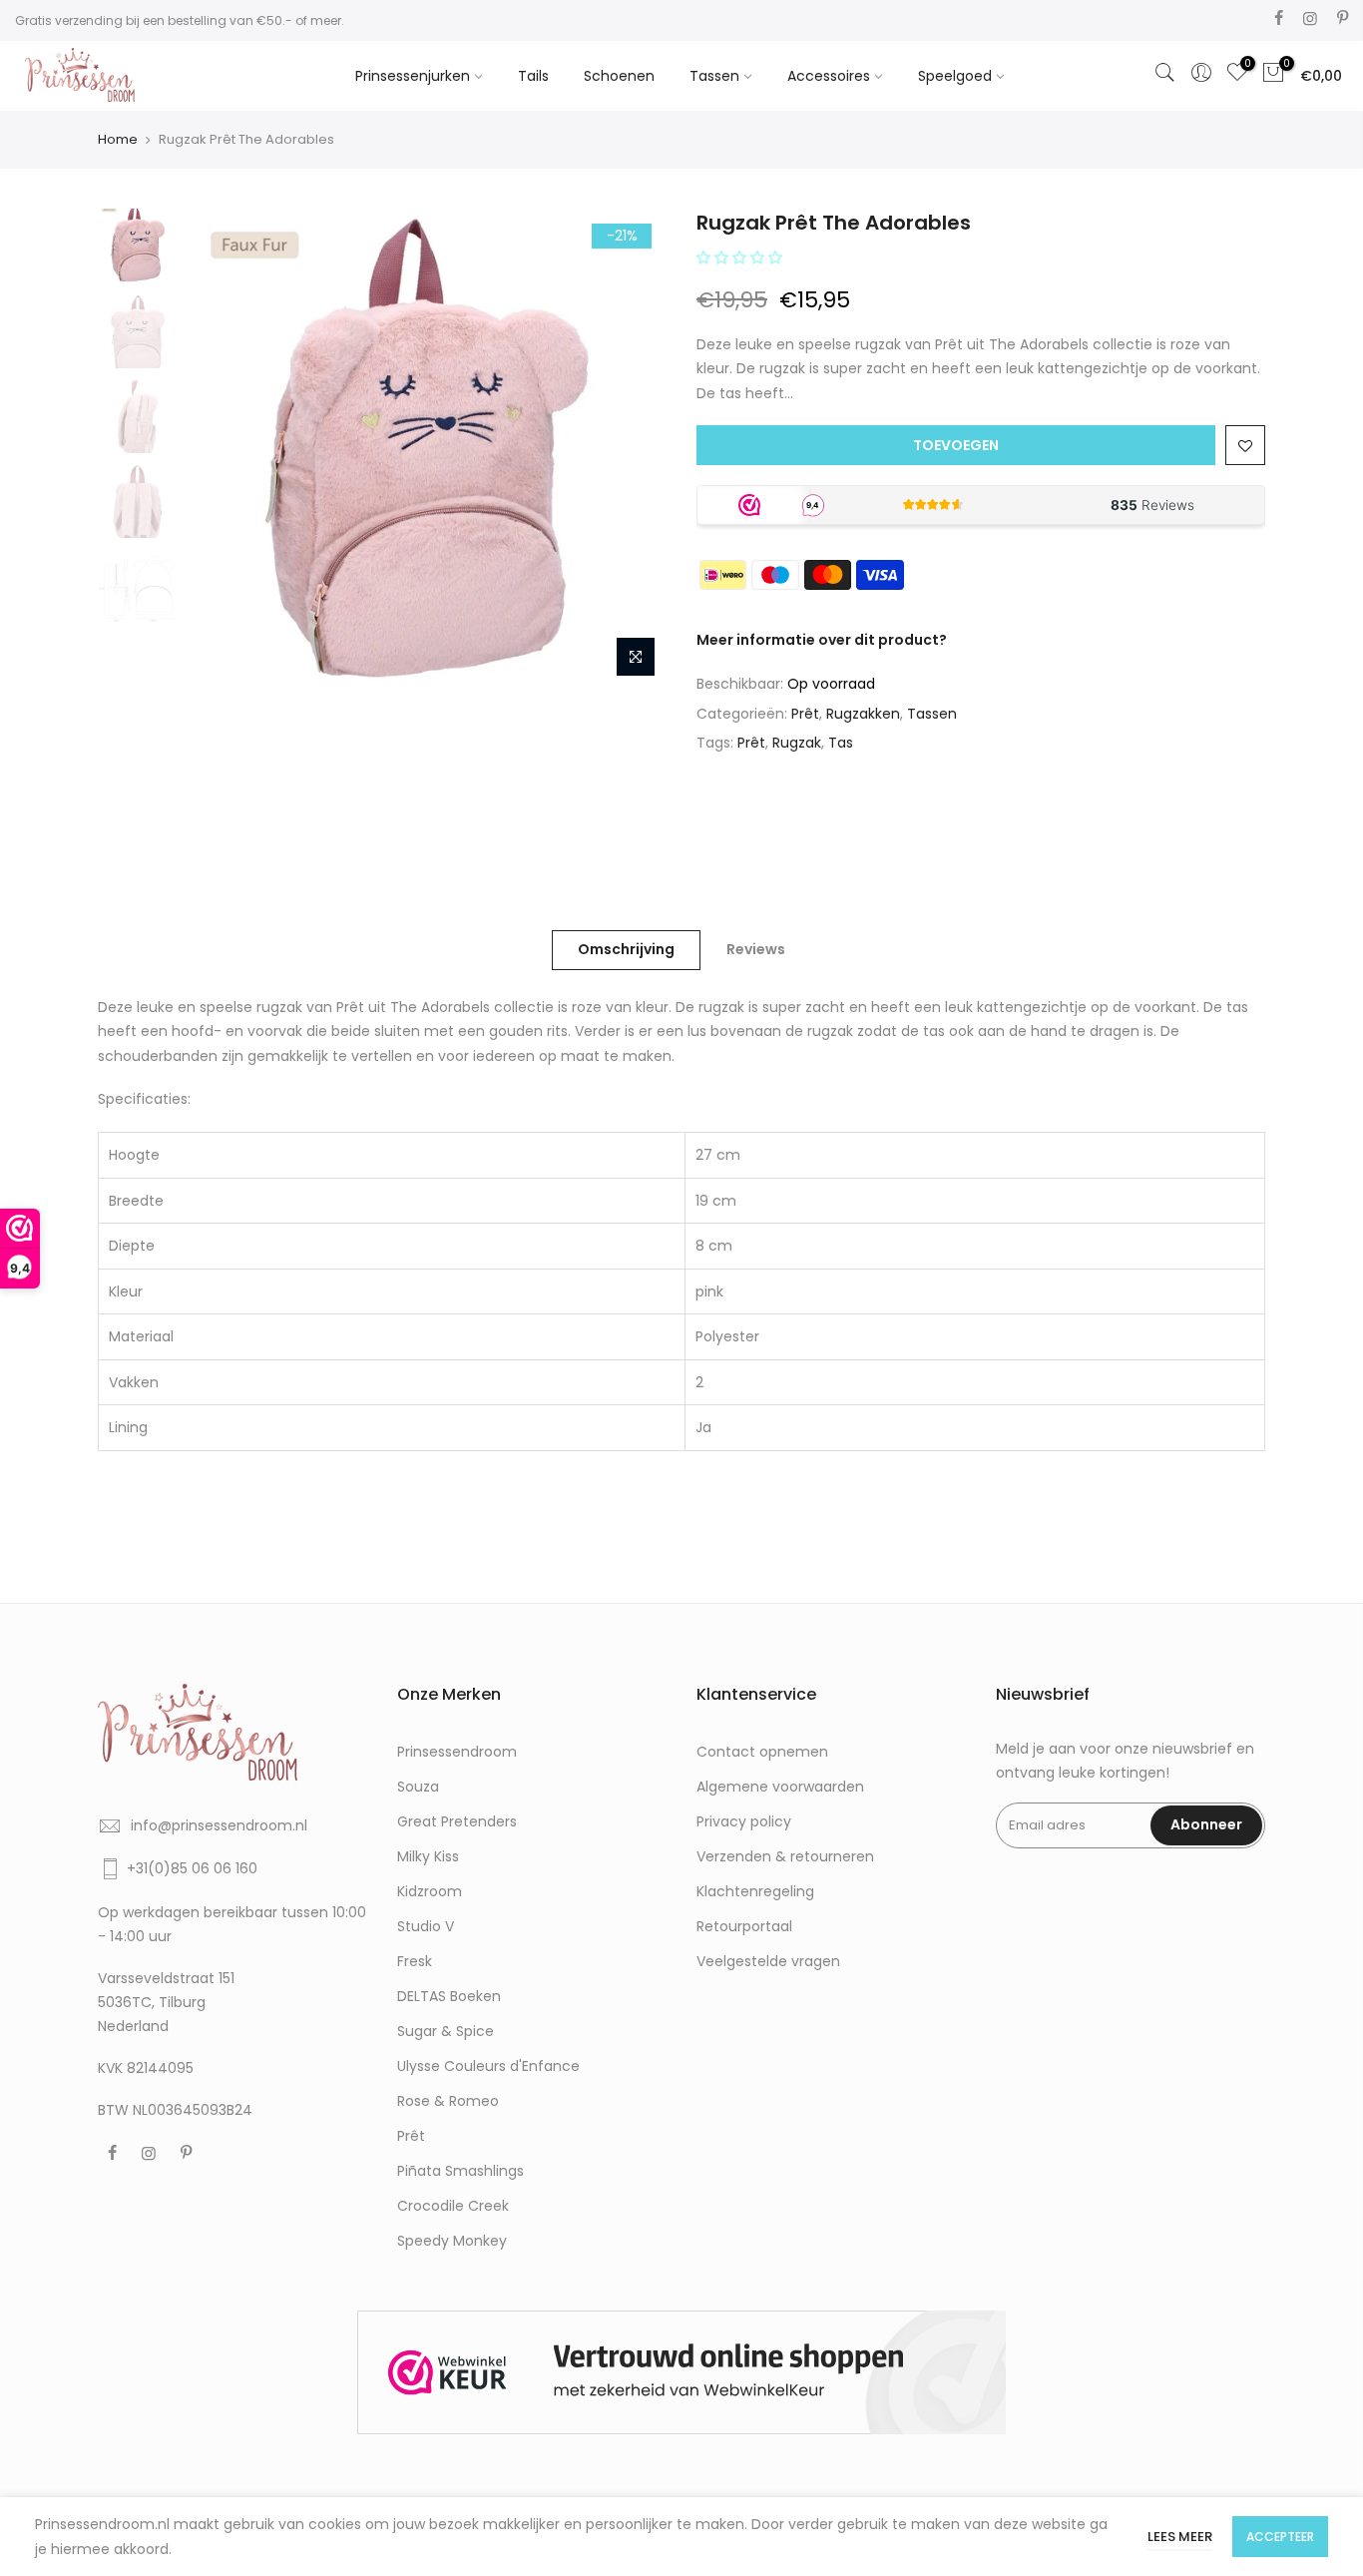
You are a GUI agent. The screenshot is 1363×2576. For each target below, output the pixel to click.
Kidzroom (430, 1891)
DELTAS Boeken (449, 1996)
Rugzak (797, 743)
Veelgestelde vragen (768, 1961)
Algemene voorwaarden (780, 1787)
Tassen (714, 76)
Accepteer (1280, 2537)
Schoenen (619, 76)
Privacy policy (744, 1821)
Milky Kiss (428, 1856)
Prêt (805, 714)
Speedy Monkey (452, 2241)
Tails (533, 76)
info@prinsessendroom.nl (219, 1825)
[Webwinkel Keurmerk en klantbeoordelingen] (681, 2373)
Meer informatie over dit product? (822, 640)
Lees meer (1180, 2537)
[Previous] (223, 448)
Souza (418, 1787)
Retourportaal (744, 1926)
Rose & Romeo (448, 2101)
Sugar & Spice (446, 2031)
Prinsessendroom (457, 1752)
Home (118, 139)
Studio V (426, 1926)
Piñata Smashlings (460, 2171)
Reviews (756, 949)
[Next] (632, 448)
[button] (741, 258)
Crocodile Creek (453, 2206)
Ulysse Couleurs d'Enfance (488, 2066)
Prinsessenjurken (413, 76)
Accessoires (829, 76)
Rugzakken (863, 714)
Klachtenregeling (755, 1891)
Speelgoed (955, 76)
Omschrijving (626, 949)
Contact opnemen (762, 1752)
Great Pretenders (457, 1821)
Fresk (415, 1961)
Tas (841, 743)
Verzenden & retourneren (785, 1856)
